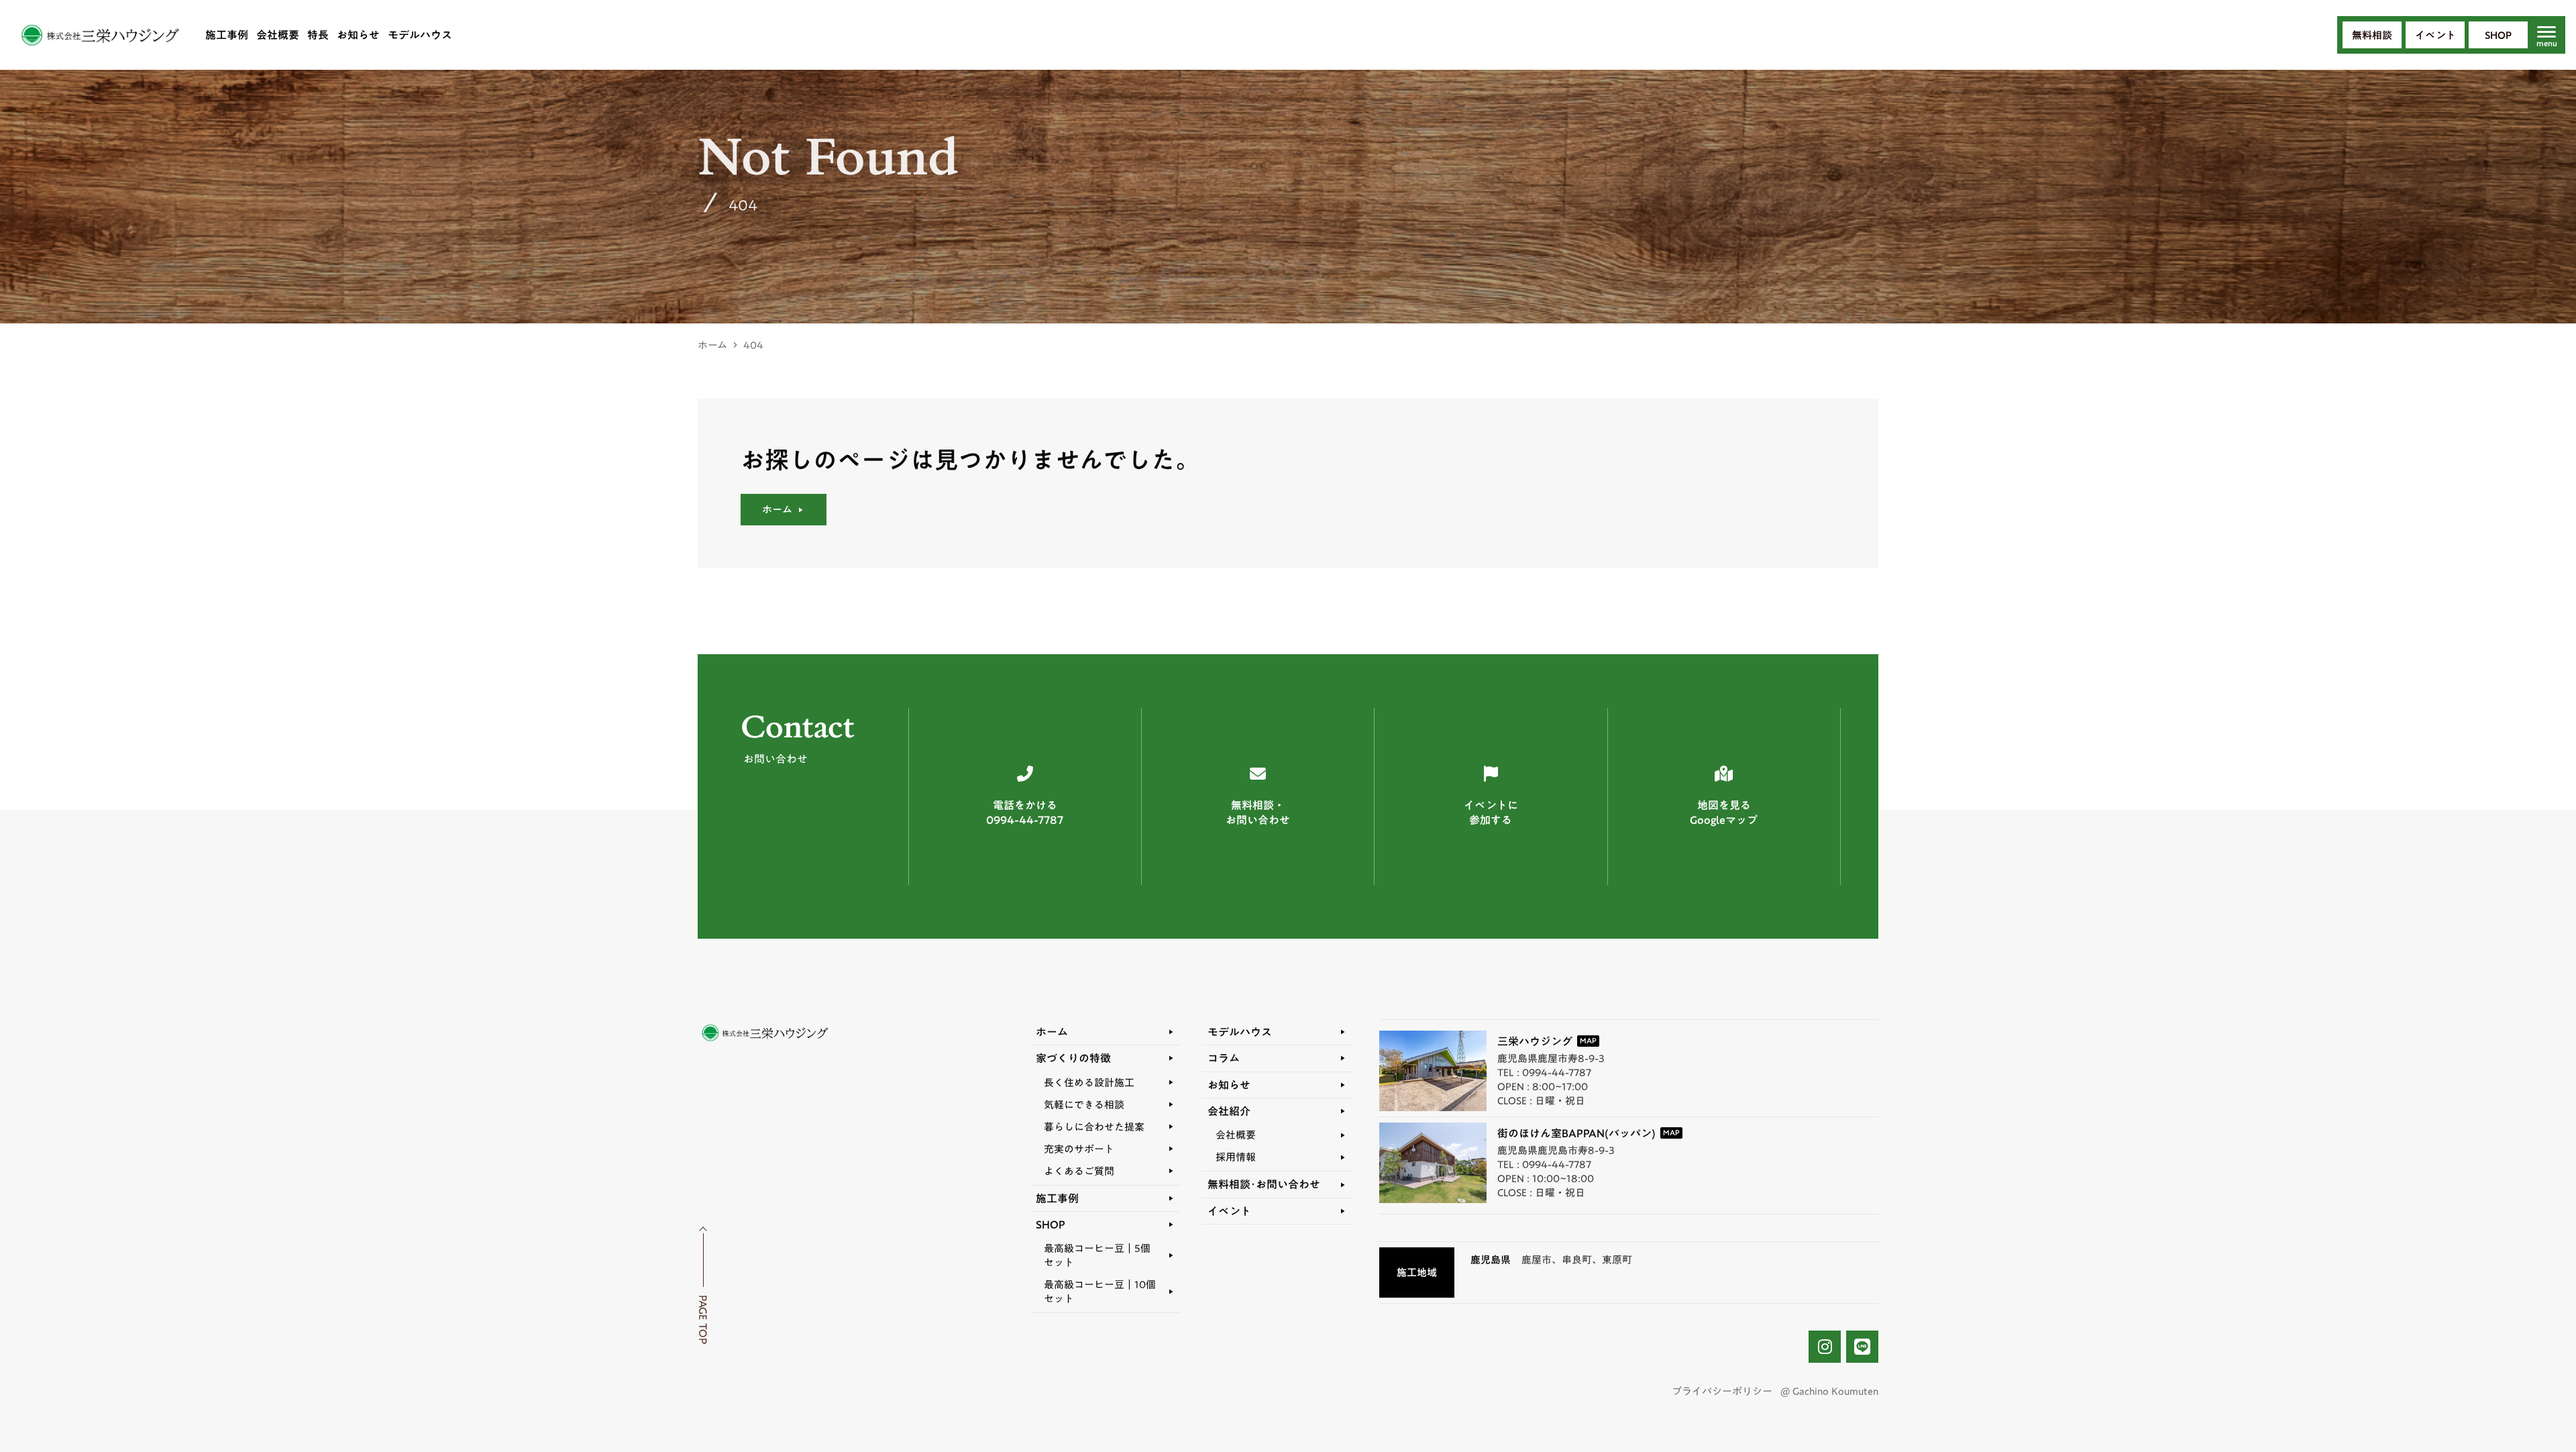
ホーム (712, 345)
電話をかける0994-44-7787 (1025, 813)
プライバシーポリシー (1722, 1391)
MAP (1588, 1041)
